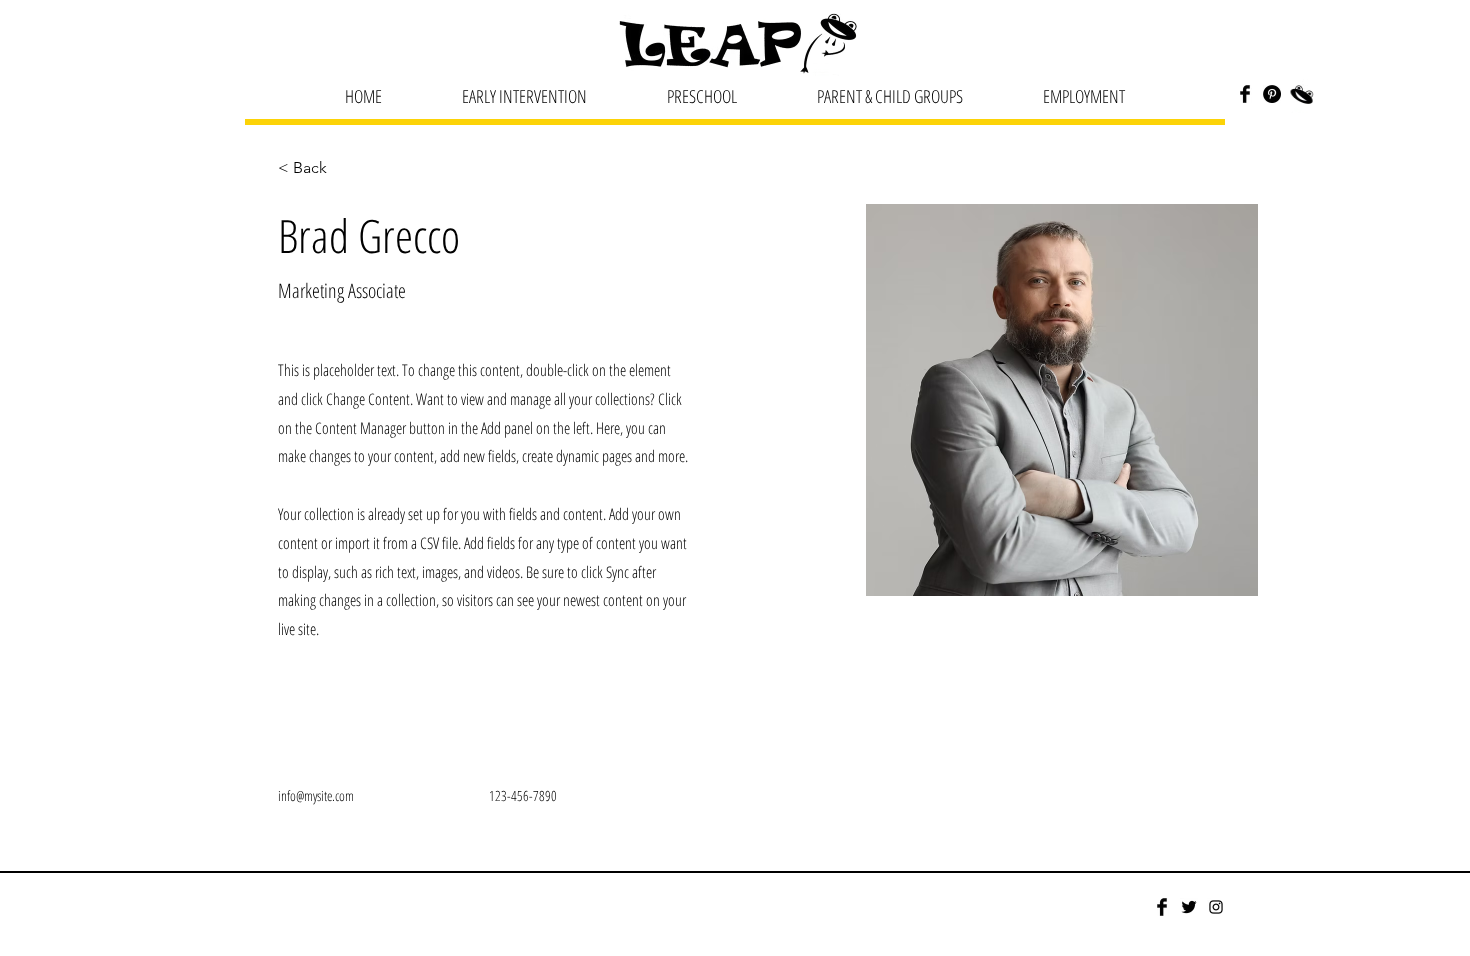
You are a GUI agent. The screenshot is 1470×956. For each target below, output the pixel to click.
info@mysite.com (316, 795)
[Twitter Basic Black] (1189, 907)
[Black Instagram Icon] (1216, 907)
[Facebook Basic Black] (1245, 94)
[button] (524, 96)
